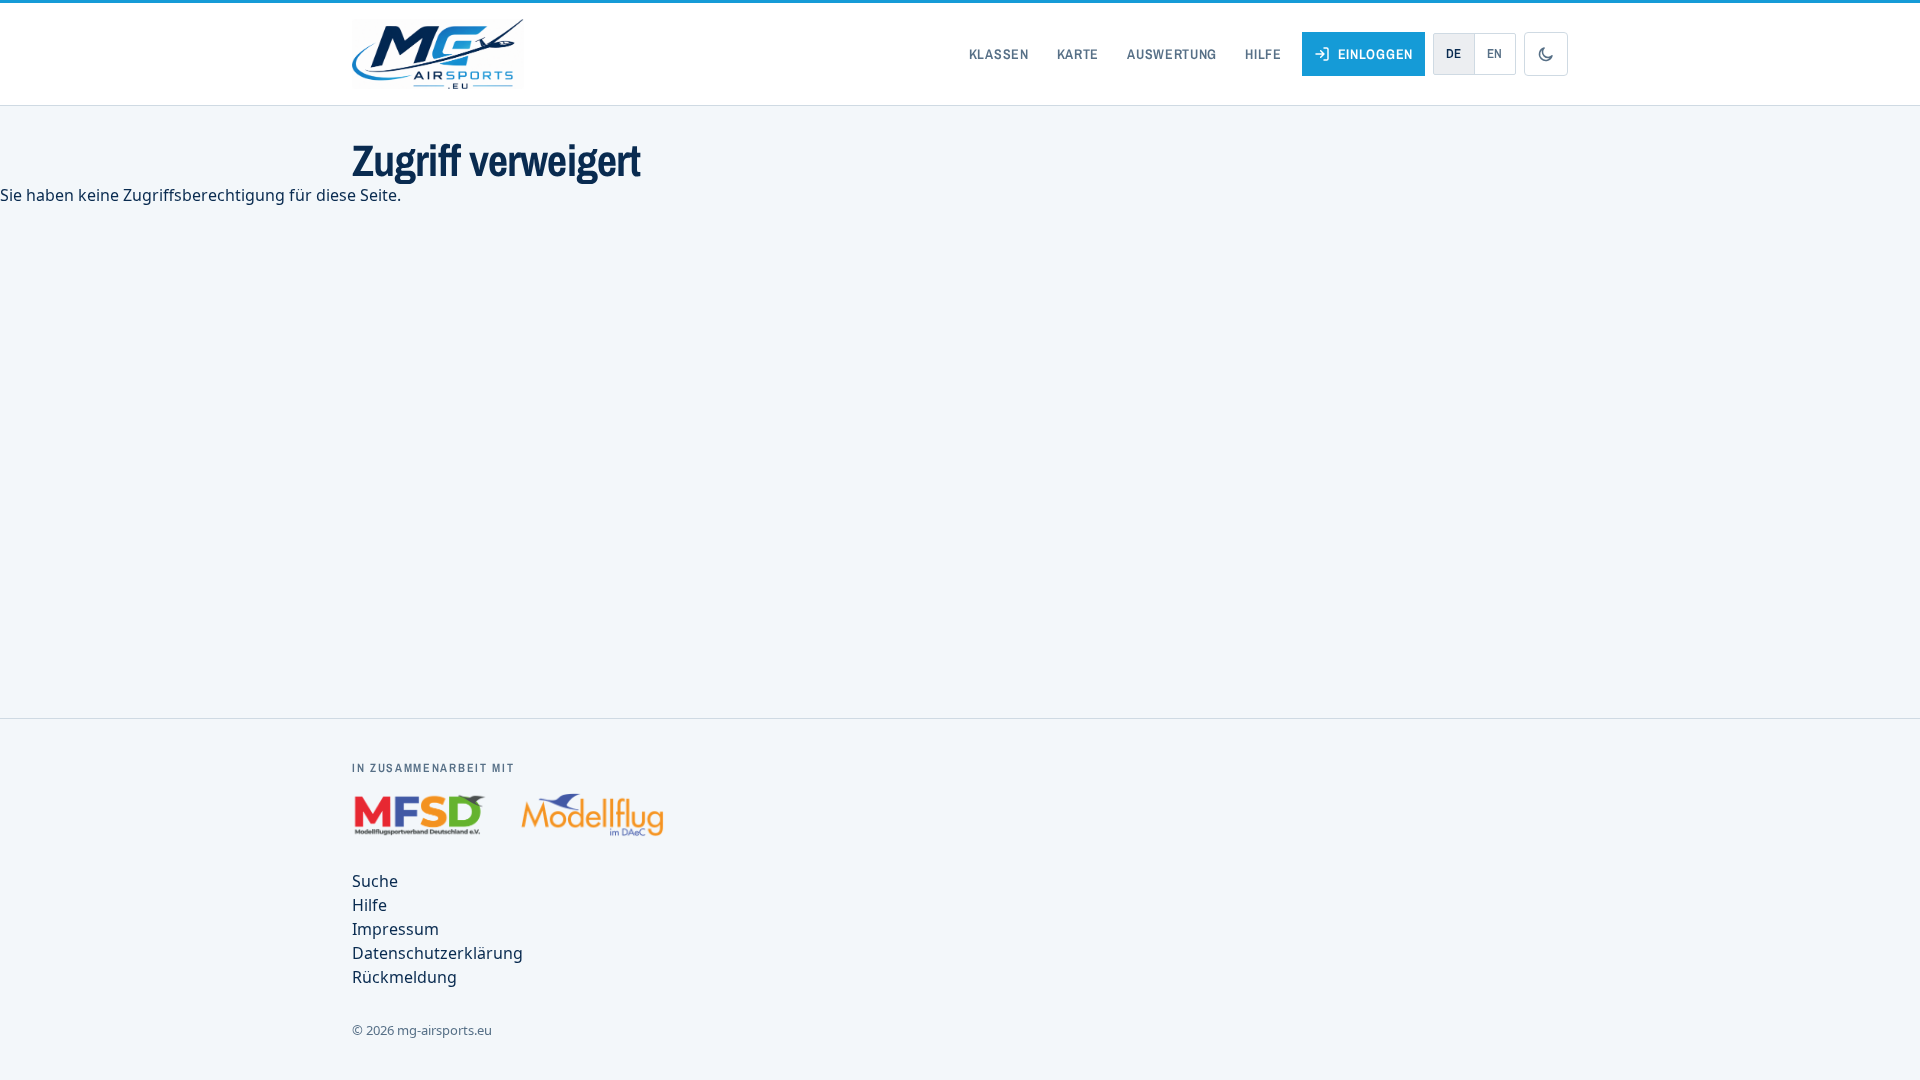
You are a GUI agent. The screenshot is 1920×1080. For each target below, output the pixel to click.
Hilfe (1263, 54)
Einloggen (1375, 54)
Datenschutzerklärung (437, 953)
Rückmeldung (404, 977)
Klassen (999, 54)
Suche (375, 881)
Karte (1078, 54)
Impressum (395, 929)
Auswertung (1172, 54)
